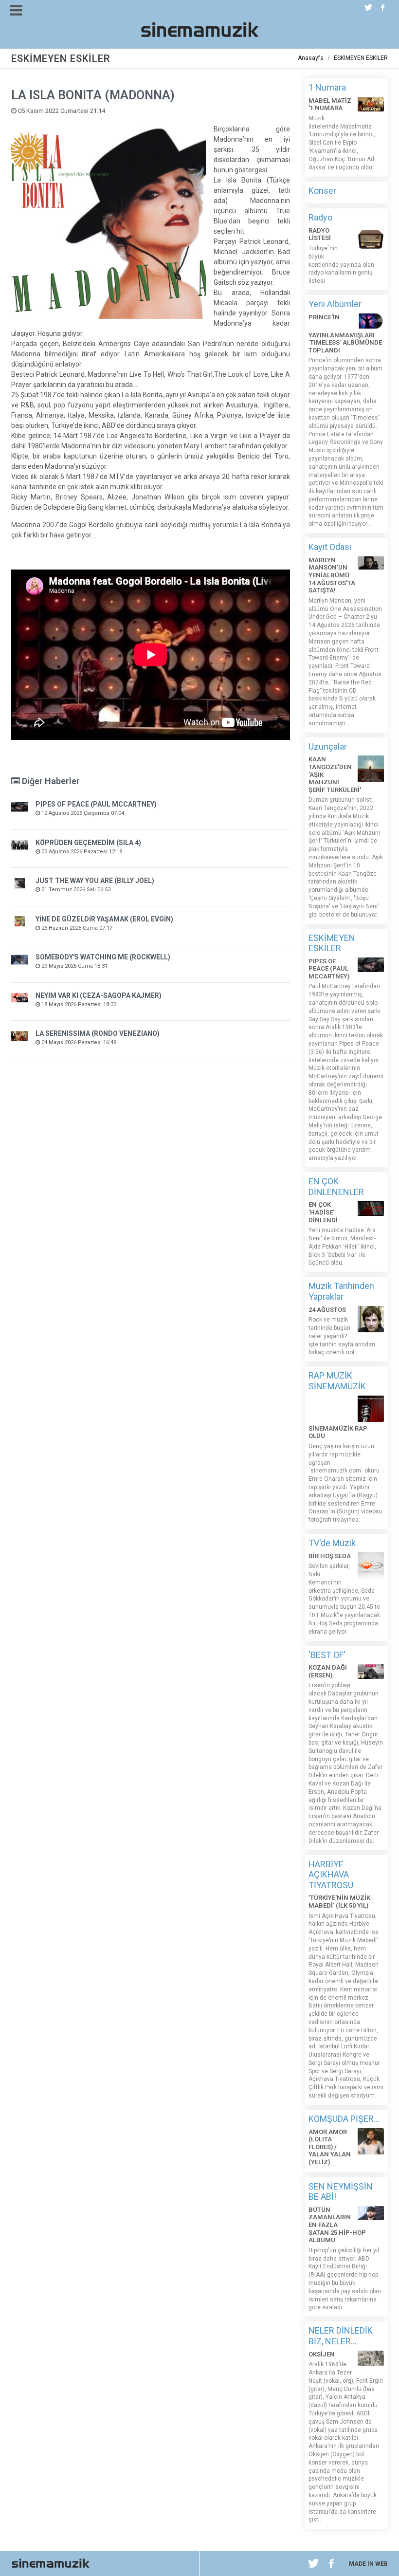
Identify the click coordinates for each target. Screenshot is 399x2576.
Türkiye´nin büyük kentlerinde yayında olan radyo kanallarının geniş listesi (341, 265)
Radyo (320, 217)
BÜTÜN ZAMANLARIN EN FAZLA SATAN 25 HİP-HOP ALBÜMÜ (337, 2225)
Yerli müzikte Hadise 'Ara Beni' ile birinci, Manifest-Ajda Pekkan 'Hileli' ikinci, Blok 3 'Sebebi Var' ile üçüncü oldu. (342, 1246)
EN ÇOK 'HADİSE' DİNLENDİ (323, 1212)
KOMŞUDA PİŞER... (344, 2119)
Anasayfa (311, 58)
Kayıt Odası (330, 547)
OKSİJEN (322, 2354)
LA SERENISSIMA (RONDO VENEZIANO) (98, 1033)
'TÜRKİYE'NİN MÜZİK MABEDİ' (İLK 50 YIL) (339, 1902)
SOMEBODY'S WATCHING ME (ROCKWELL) (103, 957)
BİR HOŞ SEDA (330, 1556)
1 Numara (327, 87)
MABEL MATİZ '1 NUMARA (330, 104)
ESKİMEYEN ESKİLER (361, 58)
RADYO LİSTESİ (320, 234)
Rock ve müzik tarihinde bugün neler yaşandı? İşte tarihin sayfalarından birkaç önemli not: (342, 1336)
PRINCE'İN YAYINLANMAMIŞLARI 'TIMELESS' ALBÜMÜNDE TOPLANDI (345, 334)
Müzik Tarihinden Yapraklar (341, 1291)
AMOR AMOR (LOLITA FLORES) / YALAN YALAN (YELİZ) (330, 2147)
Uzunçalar (328, 746)
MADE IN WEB (368, 2564)
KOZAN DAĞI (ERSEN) (328, 1671)
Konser (322, 191)
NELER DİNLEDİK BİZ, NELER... (341, 2336)
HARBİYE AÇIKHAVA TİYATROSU (331, 1875)
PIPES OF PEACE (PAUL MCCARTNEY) (96, 804)
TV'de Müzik (332, 1543)
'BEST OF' (327, 1655)
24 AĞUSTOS (327, 1310)
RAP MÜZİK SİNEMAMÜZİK (337, 1381)
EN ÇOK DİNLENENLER (336, 1187)
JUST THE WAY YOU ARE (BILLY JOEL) (95, 881)
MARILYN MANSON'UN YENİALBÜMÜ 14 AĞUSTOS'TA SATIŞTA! (332, 575)
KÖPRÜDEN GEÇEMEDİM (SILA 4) (88, 843)
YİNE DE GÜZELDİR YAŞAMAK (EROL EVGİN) (104, 919)
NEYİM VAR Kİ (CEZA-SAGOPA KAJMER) (99, 995)
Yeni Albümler (335, 304)
